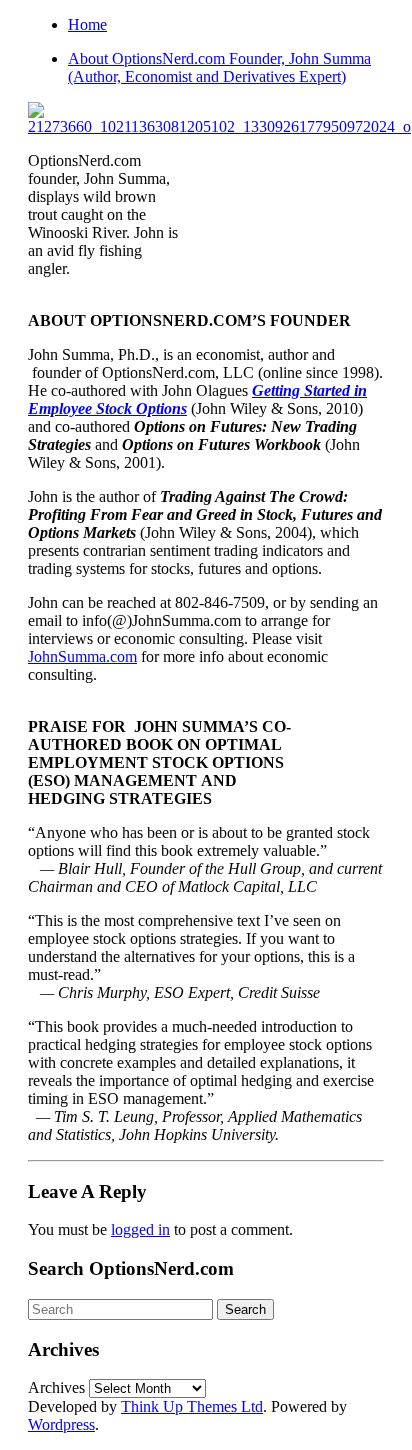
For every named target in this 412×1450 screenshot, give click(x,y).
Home (87, 24)
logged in (140, 1229)
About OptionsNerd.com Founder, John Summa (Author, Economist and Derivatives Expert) (219, 67)
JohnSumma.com (82, 656)
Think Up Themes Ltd (192, 1406)
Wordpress (61, 1424)
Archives (56, 1387)
